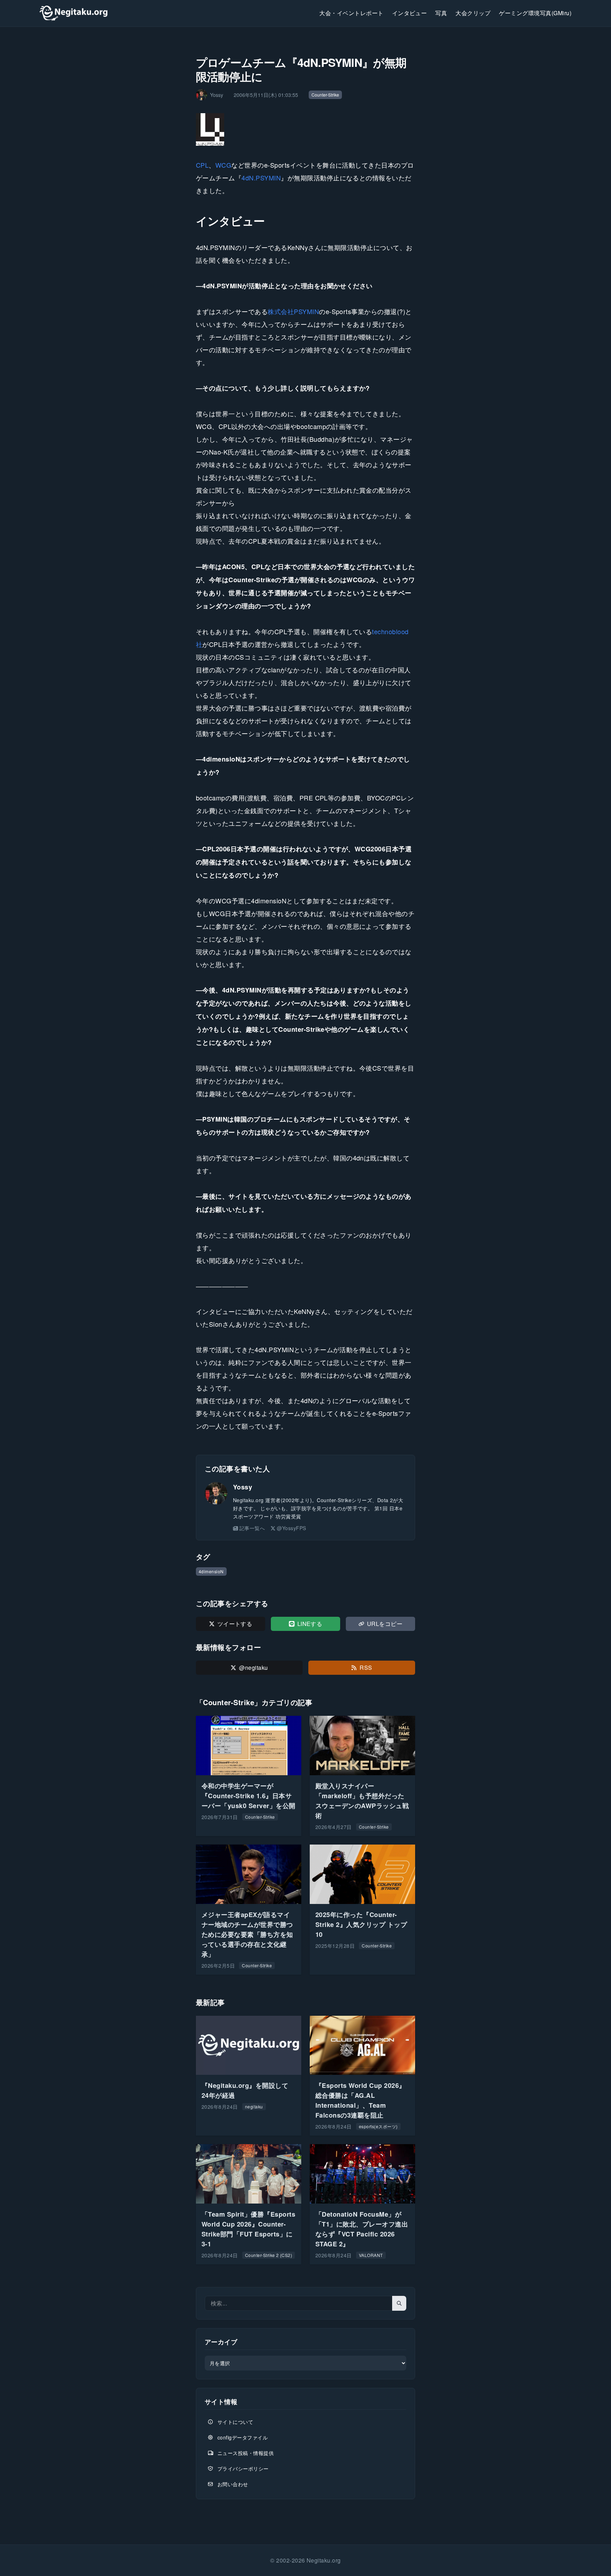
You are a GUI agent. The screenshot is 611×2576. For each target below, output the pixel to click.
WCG (223, 165)
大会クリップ (473, 13)
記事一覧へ (252, 1528)
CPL (202, 165)
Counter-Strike (325, 95)
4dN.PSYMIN (261, 178)
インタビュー (410, 13)
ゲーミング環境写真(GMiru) (535, 13)
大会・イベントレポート (351, 13)
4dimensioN (211, 1571)
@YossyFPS (291, 1528)
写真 (441, 13)
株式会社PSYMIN (293, 311)
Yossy (243, 1487)
